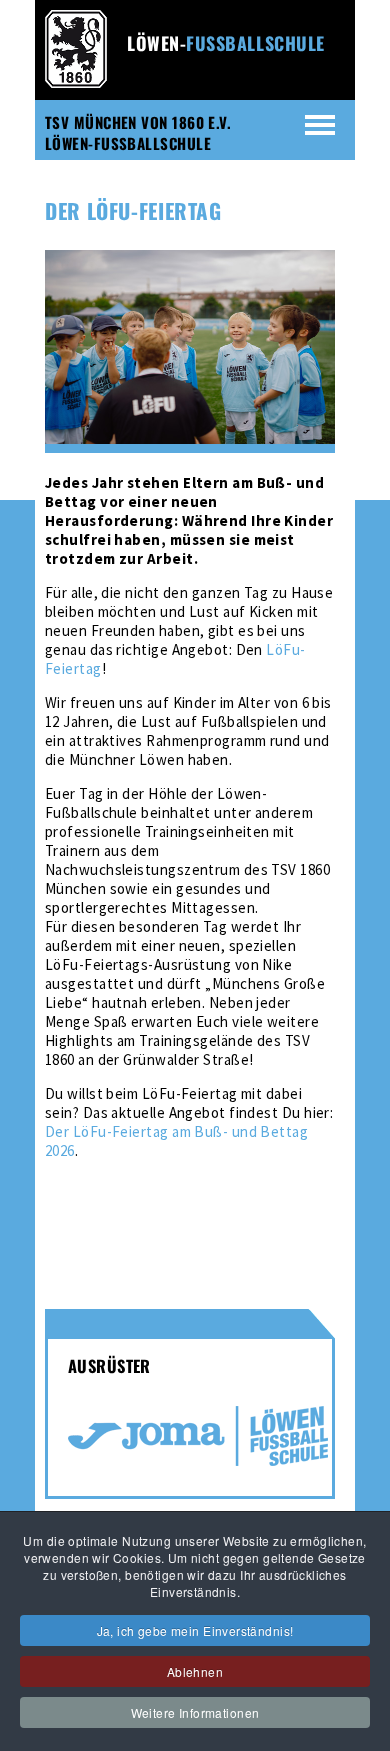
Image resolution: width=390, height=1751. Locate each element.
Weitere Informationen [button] (195, 1712)
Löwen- (226, 43)
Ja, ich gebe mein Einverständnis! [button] (195, 1630)
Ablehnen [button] (195, 1671)
